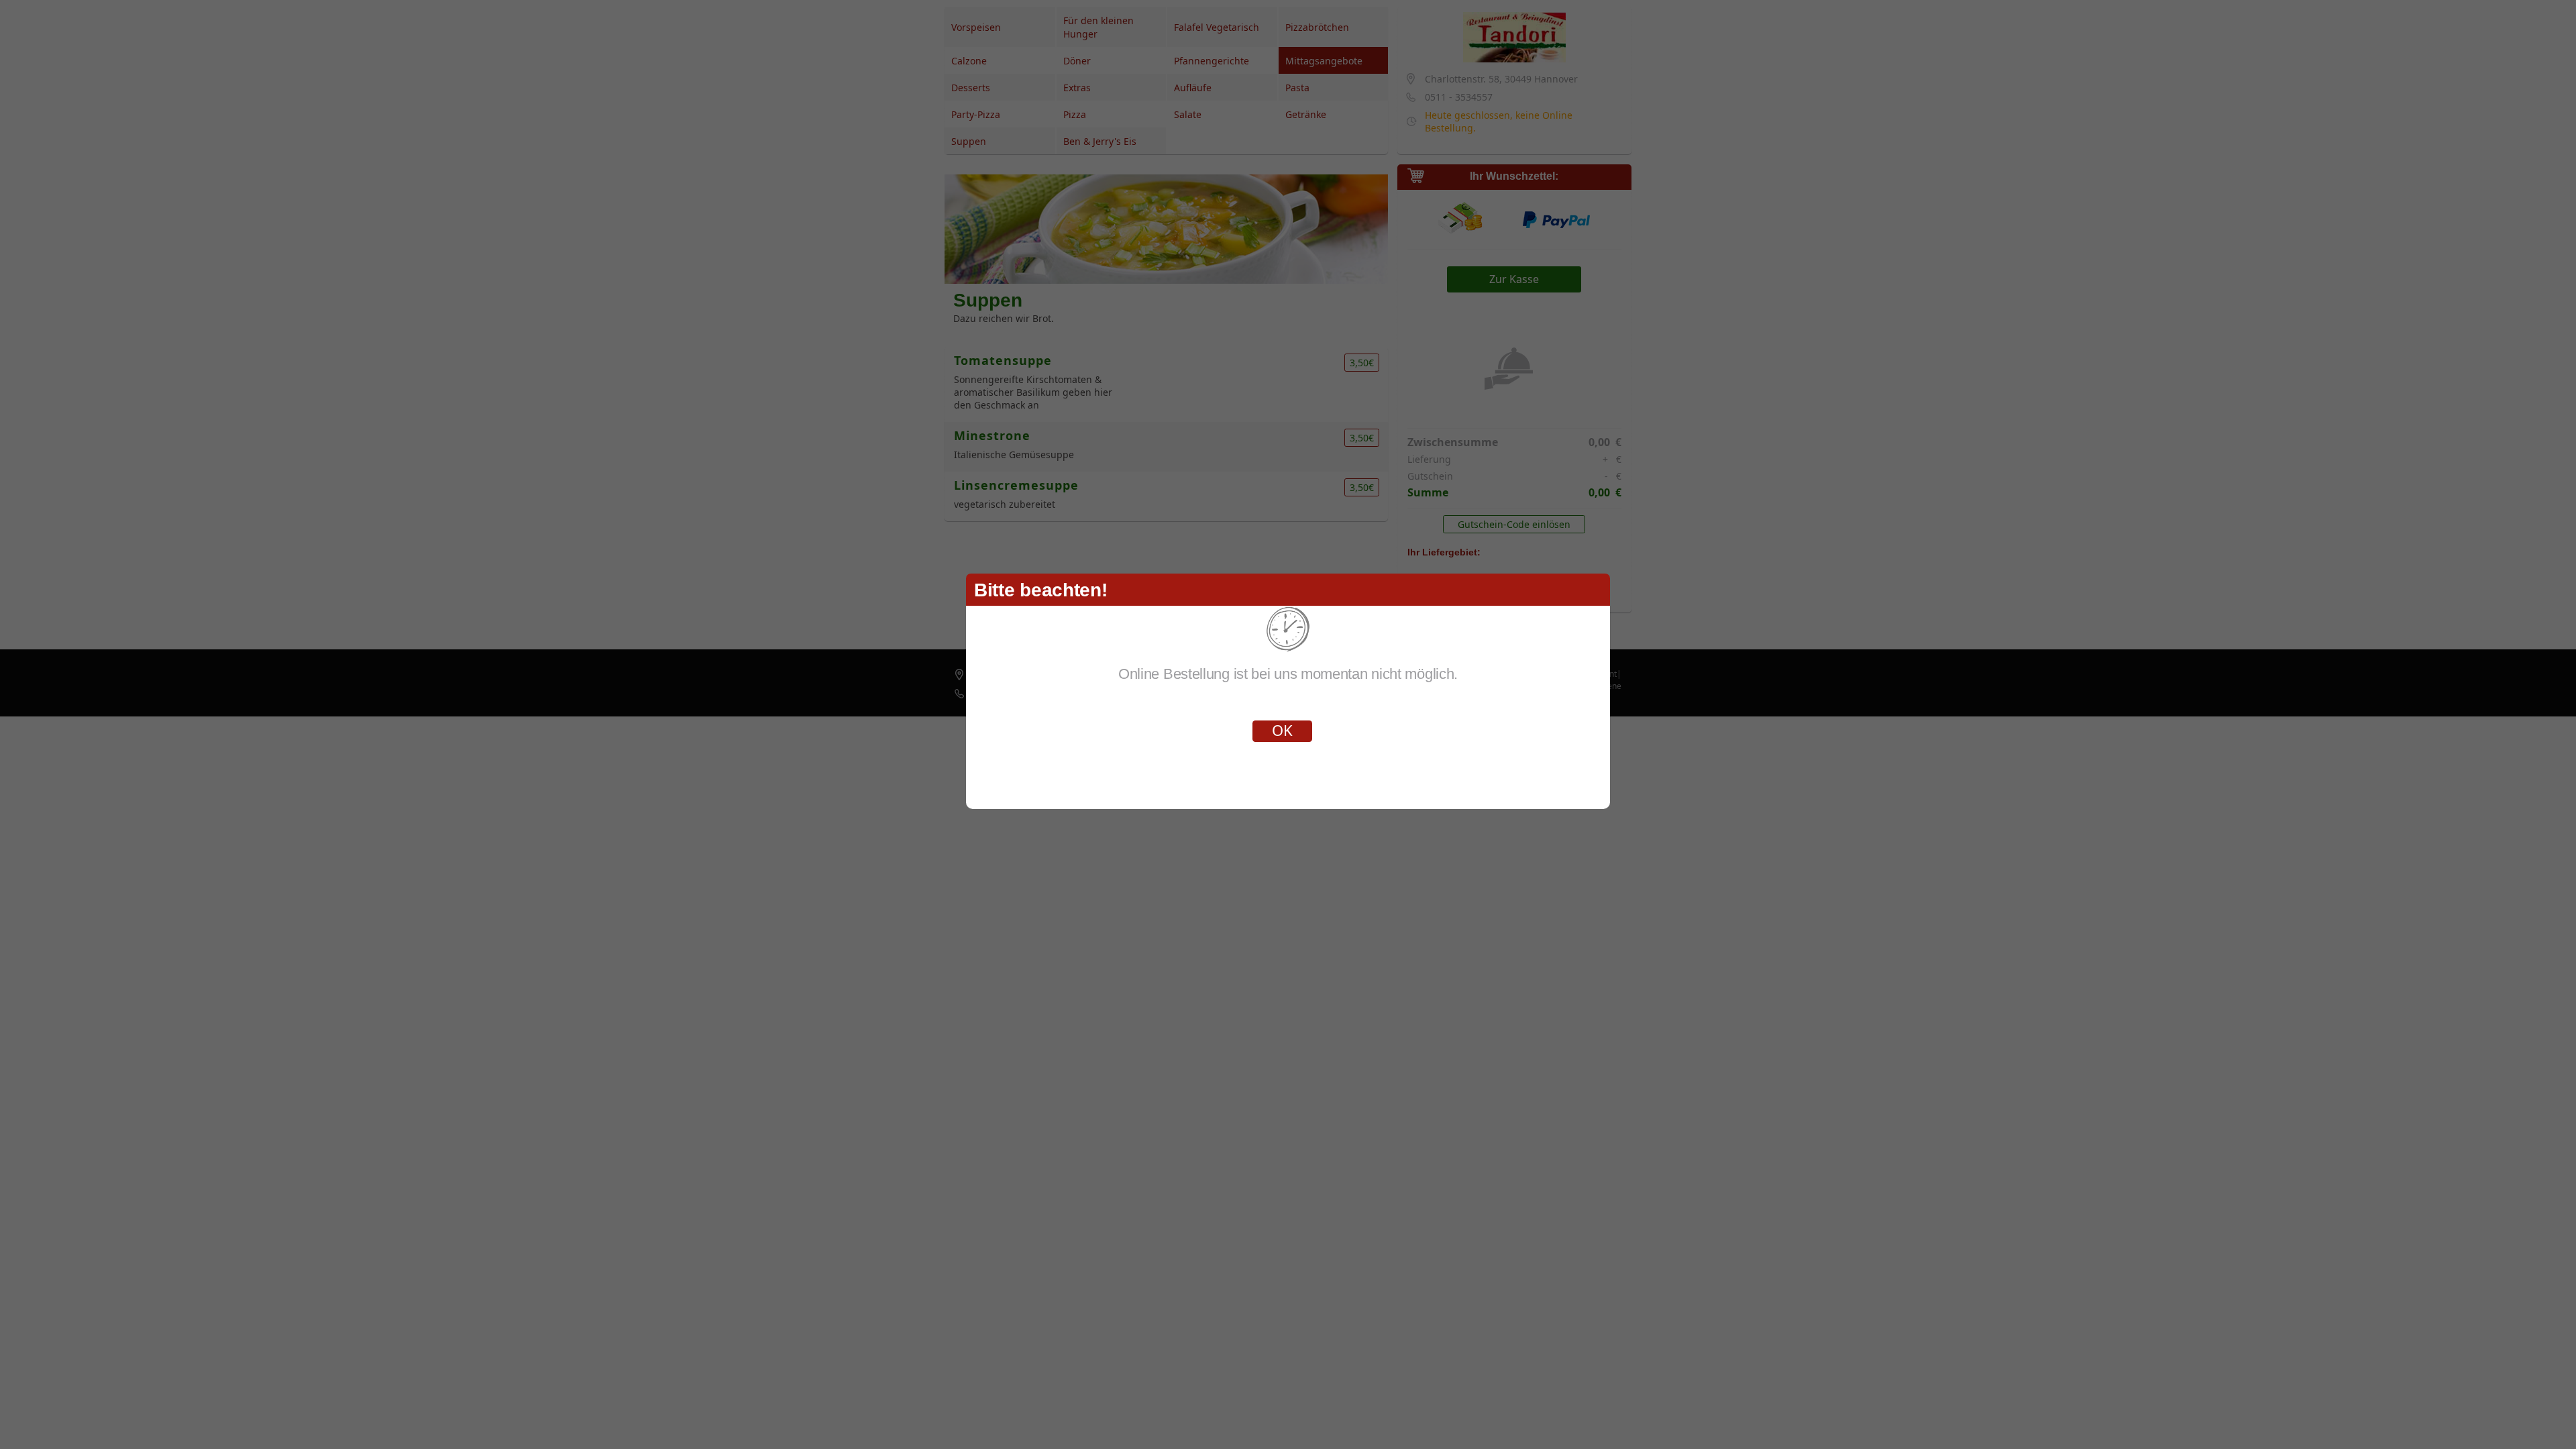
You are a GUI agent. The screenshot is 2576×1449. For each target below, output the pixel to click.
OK (1282, 730)
